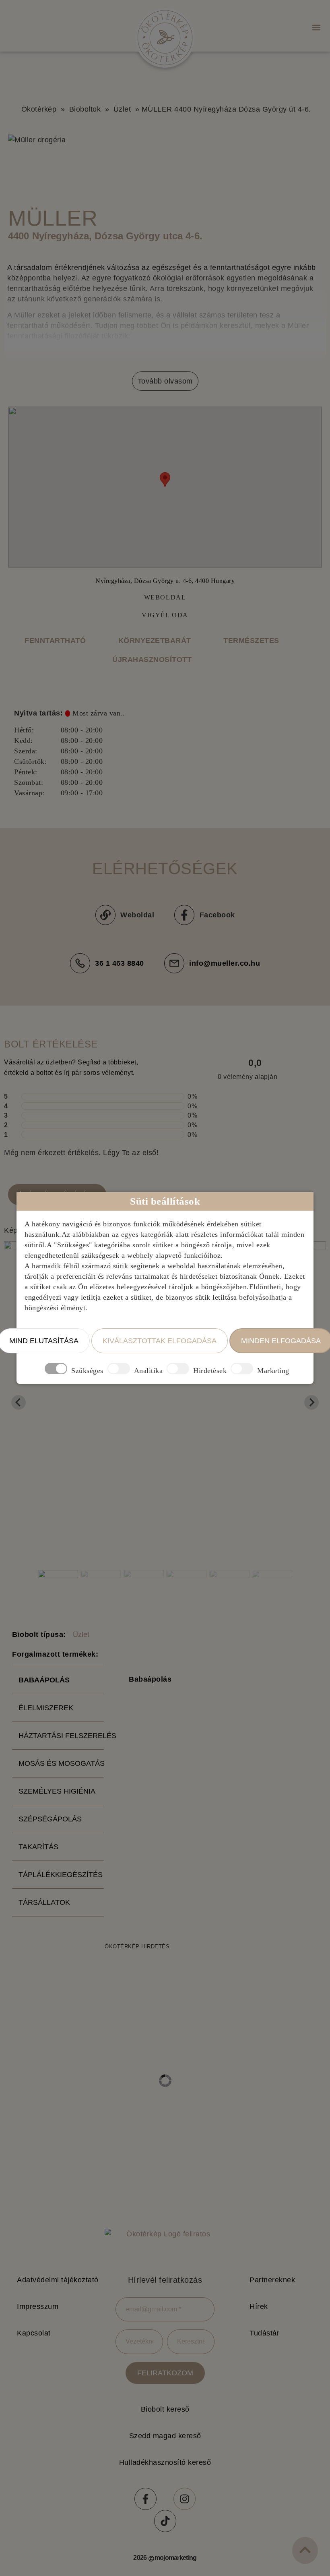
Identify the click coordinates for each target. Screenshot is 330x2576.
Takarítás (38, 1847)
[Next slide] (311, 1402)
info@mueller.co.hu (225, 963)
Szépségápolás (50, 1819)
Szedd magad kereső (165, 2436)
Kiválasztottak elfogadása (160, 1341)
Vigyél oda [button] (165, 615)
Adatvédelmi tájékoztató (58, 2280)
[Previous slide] (19, 1402)
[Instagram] (185, 2499)
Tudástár (264, 2333)
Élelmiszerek (46, 1708)
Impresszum (38, 2306)
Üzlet (122, 109)
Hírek (259, 2306)
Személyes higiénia (57, 1791)
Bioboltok (85, 109)
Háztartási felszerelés (61, 1736)
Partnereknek (272, 2280)
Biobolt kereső (165, 2409)
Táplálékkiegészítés (61, 1875)
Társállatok (44, 1902)
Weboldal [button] (165, 597)
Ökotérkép (39, 109)
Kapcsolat (34, 2333)
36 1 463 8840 (120, 963)
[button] (316, 27)
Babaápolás (44, 1680)
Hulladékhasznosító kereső (165, 2462)
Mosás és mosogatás (61, 1763)
